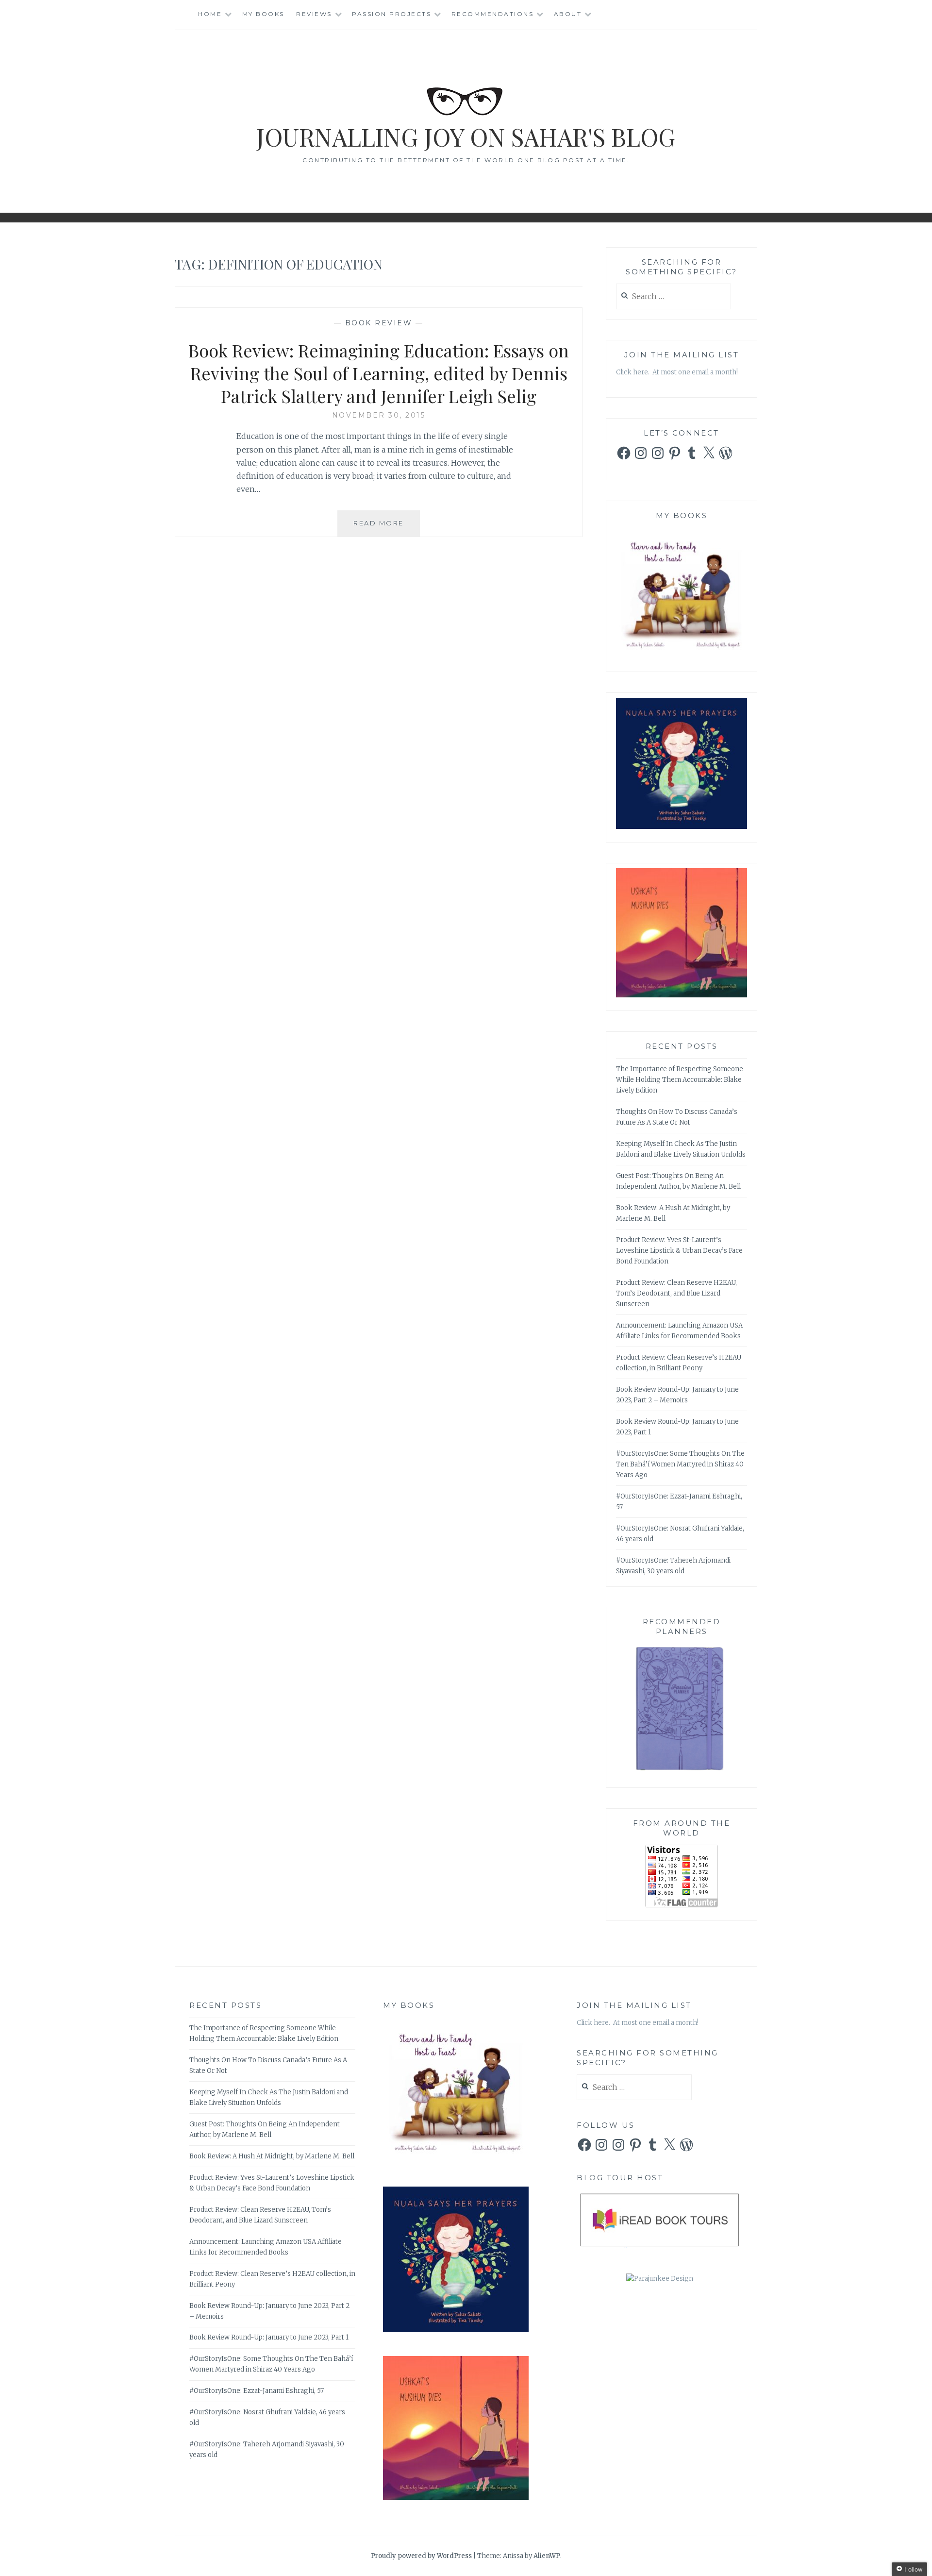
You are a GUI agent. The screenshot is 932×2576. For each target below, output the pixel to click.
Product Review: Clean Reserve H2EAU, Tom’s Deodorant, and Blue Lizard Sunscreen (676, 1293)
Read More (387, 528)
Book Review (379, 323)
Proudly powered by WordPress (421, 2556)
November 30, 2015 (379, 415)
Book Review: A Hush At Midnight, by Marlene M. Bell (272, 2156)
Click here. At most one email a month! (677, 372)
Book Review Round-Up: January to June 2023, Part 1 (269, 2337)
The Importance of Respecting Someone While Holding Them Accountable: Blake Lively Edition (680, 1080)
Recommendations (493, 14)
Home (210, 14)
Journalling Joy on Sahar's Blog (466, 137)
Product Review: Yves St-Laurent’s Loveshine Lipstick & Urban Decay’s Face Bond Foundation (679, 1251)
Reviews (314, 14)
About (568, 14)
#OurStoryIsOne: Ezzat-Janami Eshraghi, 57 (257, 2391)
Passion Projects (391, 14)
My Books (263, 14)
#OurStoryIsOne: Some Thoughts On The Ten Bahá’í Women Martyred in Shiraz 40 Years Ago (680, 1464)
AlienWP (547, 2556)
